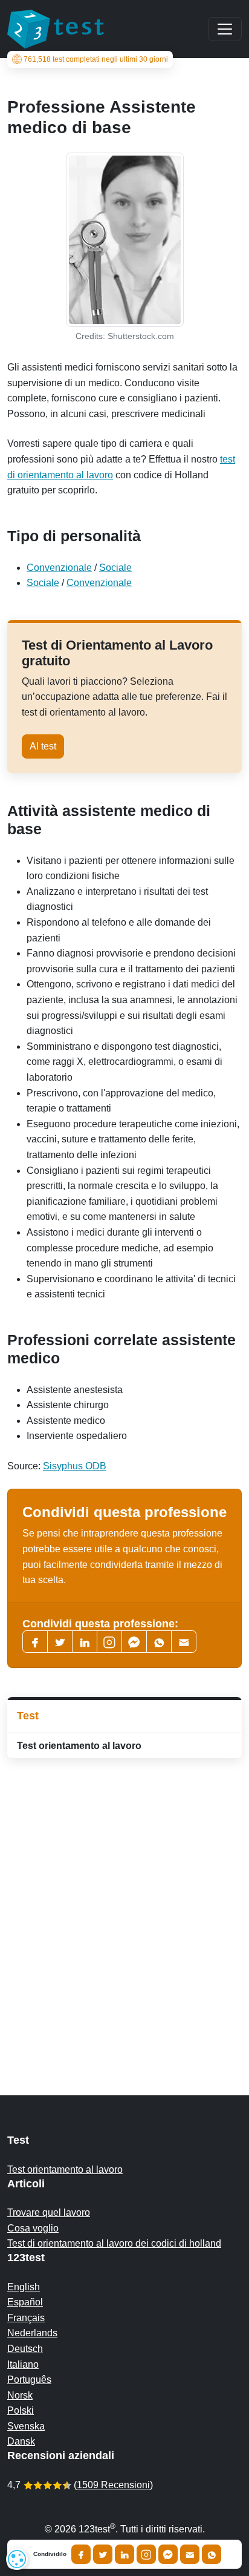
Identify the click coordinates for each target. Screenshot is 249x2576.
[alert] (17, 2559)
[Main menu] (225, 29)
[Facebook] (35, 1642)
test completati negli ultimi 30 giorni (96, 59)
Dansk (21, 2441)
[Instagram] (146, 2554)
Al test (43, 746)
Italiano (23, 2364)
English (24, 2287)
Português (29, 2380)
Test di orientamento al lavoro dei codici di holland (114, 2243)
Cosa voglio (33, 2228)
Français (26, 2318)
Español (25, 2302)
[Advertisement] (124, 1903)
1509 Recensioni (113, 2485)
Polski (21, 2410)
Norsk (20, 2395)
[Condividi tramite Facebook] (81, 2554)
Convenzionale (59, 568)
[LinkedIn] (85, 1642)
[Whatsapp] (159, 1642)
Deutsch (25, 2349)
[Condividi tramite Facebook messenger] (168, 2554)
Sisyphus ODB (75, 1466)
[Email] (190, 2554)
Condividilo (50, 2554)
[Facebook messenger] (134, 1642)
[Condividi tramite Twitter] (103, 2554)
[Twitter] (60, 1642)
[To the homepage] (56, 29)
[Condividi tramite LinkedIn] (124, 2554)
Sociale (115, 568)
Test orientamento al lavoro (79, 1746)
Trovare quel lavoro (49, 2212)
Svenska (26, 2426)
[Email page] (184, 1642)
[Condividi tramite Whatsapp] (212, 2554)
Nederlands (32, 2333)
